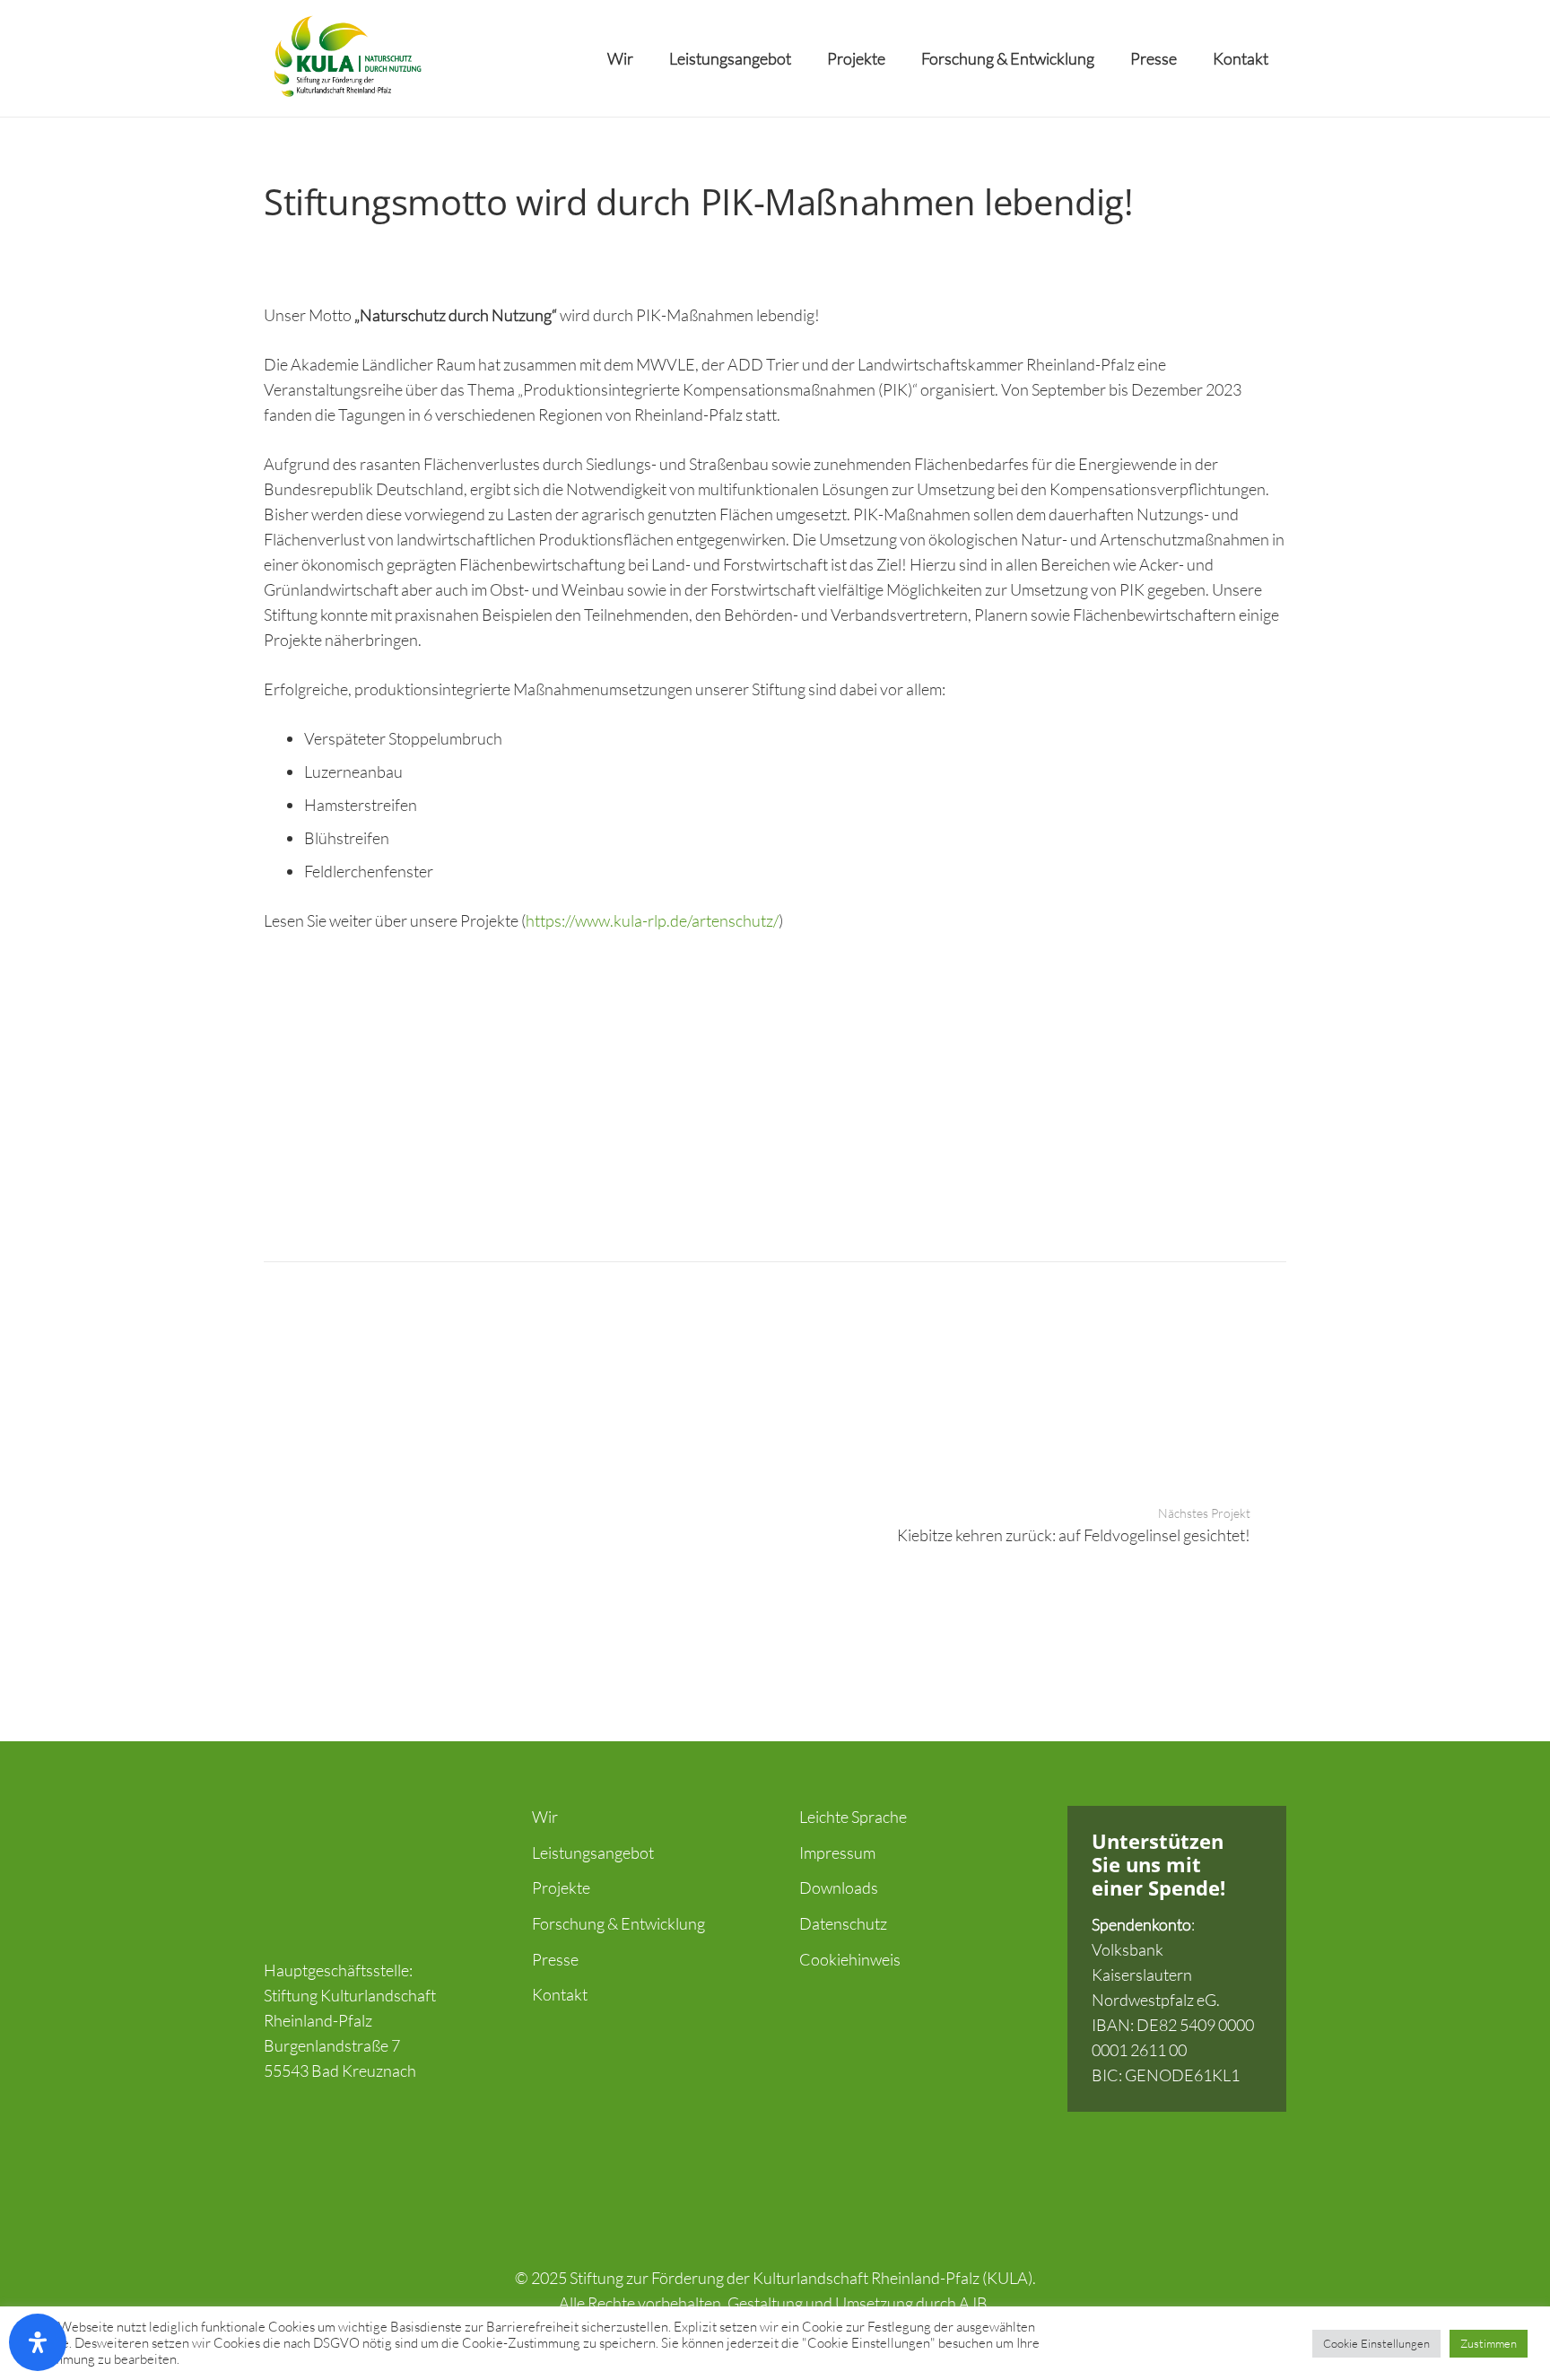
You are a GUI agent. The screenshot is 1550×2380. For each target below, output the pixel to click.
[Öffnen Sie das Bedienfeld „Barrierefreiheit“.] (38, 2342)
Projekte (561, 1887)
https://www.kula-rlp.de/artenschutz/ (652, 920)
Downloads (839, 1887)
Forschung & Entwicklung (618, 1923)
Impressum (837, 1853)
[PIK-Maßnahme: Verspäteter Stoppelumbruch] (1158, 1085)
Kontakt (560, 1994)
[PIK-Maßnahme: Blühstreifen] (903, 1085)
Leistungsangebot (593, 1853)
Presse (555, 1959)
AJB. (975, 2303)
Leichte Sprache (853, 1817)
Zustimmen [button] (1489, 2343)
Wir (545, 1817)
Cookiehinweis (850, 1959)
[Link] (346, 58)
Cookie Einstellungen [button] (1376, 2343)
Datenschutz (843, 1923)
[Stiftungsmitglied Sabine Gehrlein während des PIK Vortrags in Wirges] (392, 1085)
